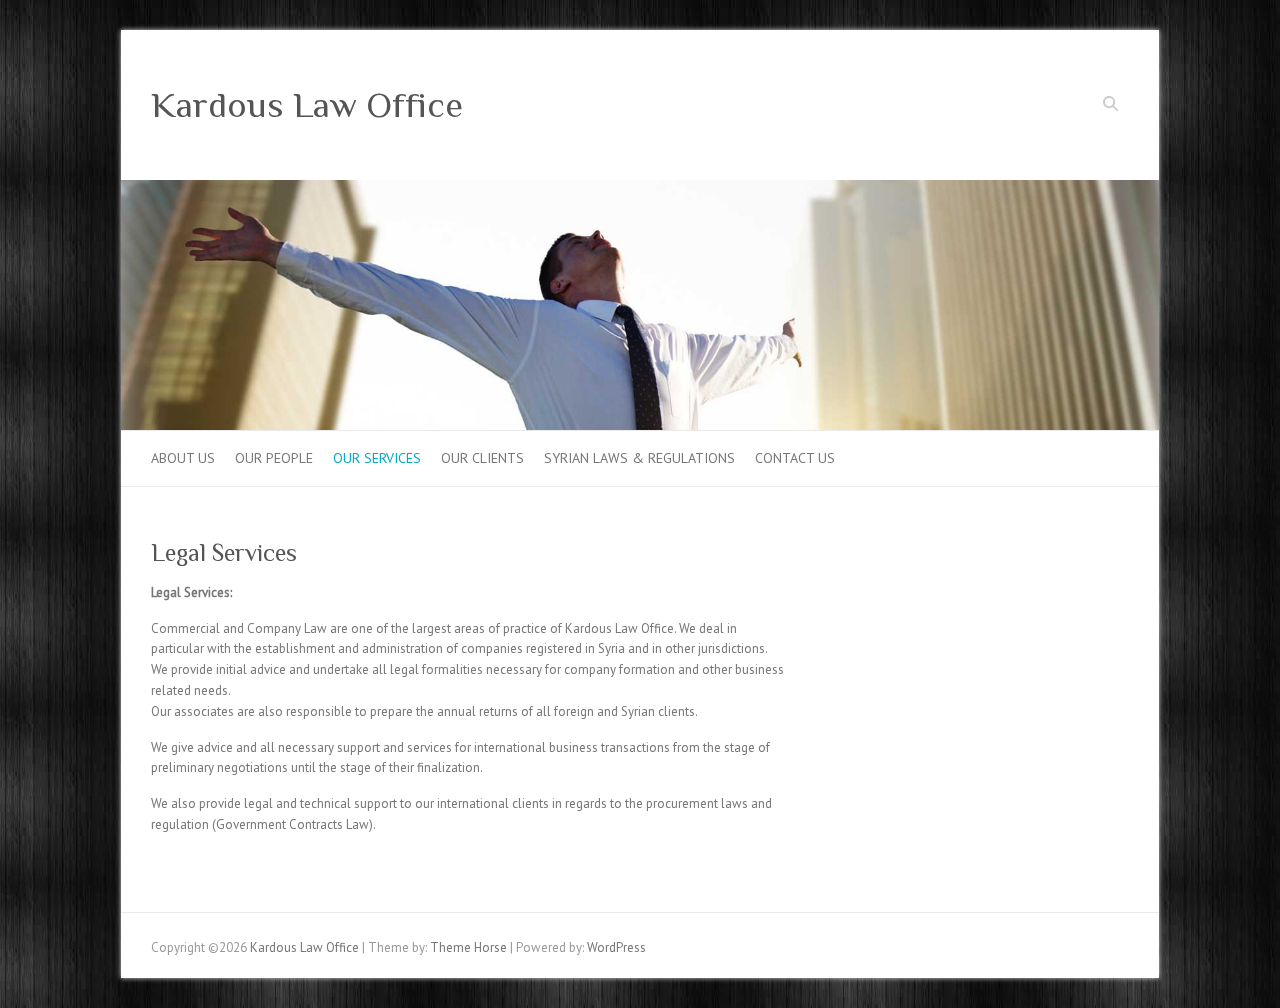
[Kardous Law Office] (640, 189)
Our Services (377, 458)
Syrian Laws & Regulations (639, 458)
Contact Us (795, 458)
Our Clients (482, 458)
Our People (274, 458)
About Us (183, 458)
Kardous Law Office (307, 105)
